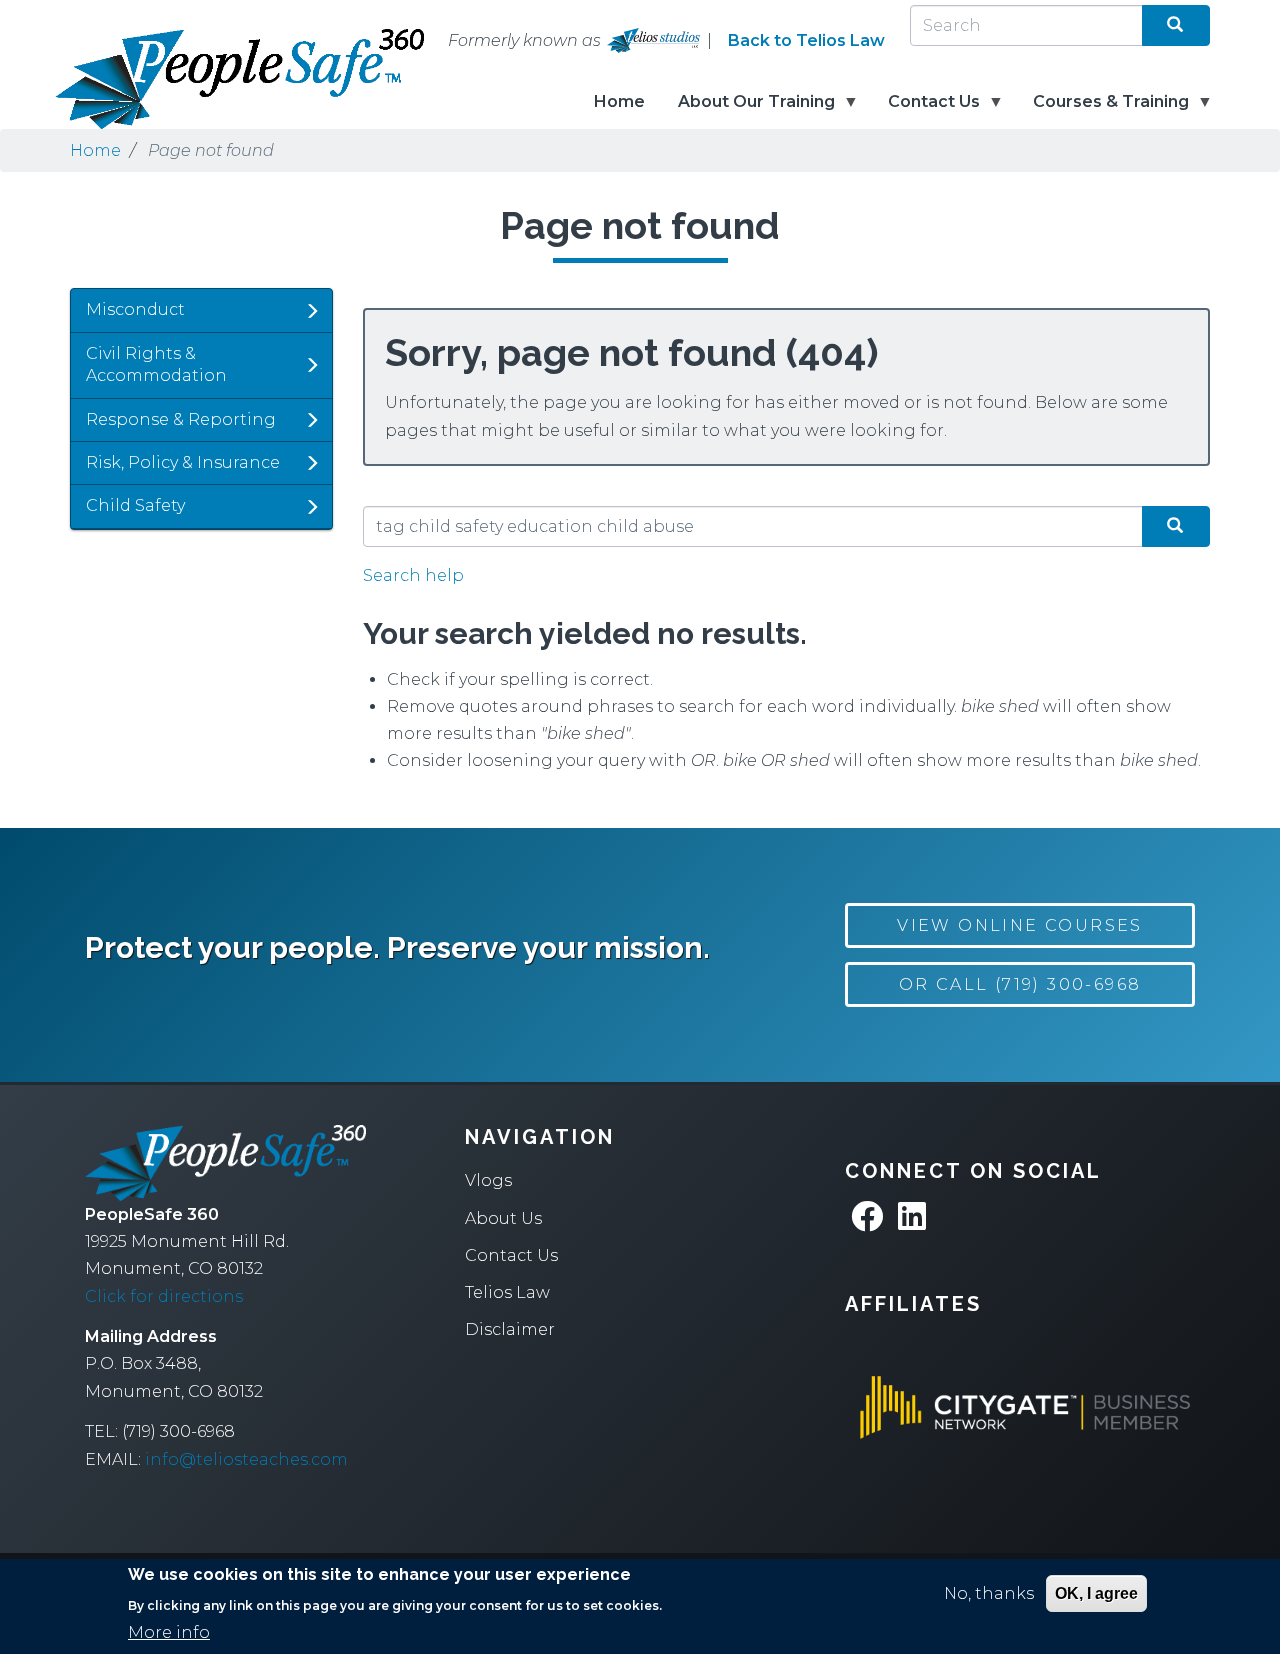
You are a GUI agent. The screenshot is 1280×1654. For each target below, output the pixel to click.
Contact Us (925, 110)
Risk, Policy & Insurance (183, 462)
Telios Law (507, 1292)
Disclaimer (510, 1329)
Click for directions (164, 1296)
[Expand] (312, 311)
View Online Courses (1020, 925)
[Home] (170, 79)
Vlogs (488, 1180)
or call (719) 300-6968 (1020, 984)
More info (169, 1632)
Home (619, 101)
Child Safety (135, 505)
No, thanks (989, 1593)
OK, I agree (1096, 1593)
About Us (503, 1218)
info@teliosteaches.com (246, 1459)
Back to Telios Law (806, 40)
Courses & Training (1102, 110)
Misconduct (135, 309)
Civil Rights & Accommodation (156, 364)
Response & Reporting (181, 419)
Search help (413, 575)
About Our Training (748, 110)
